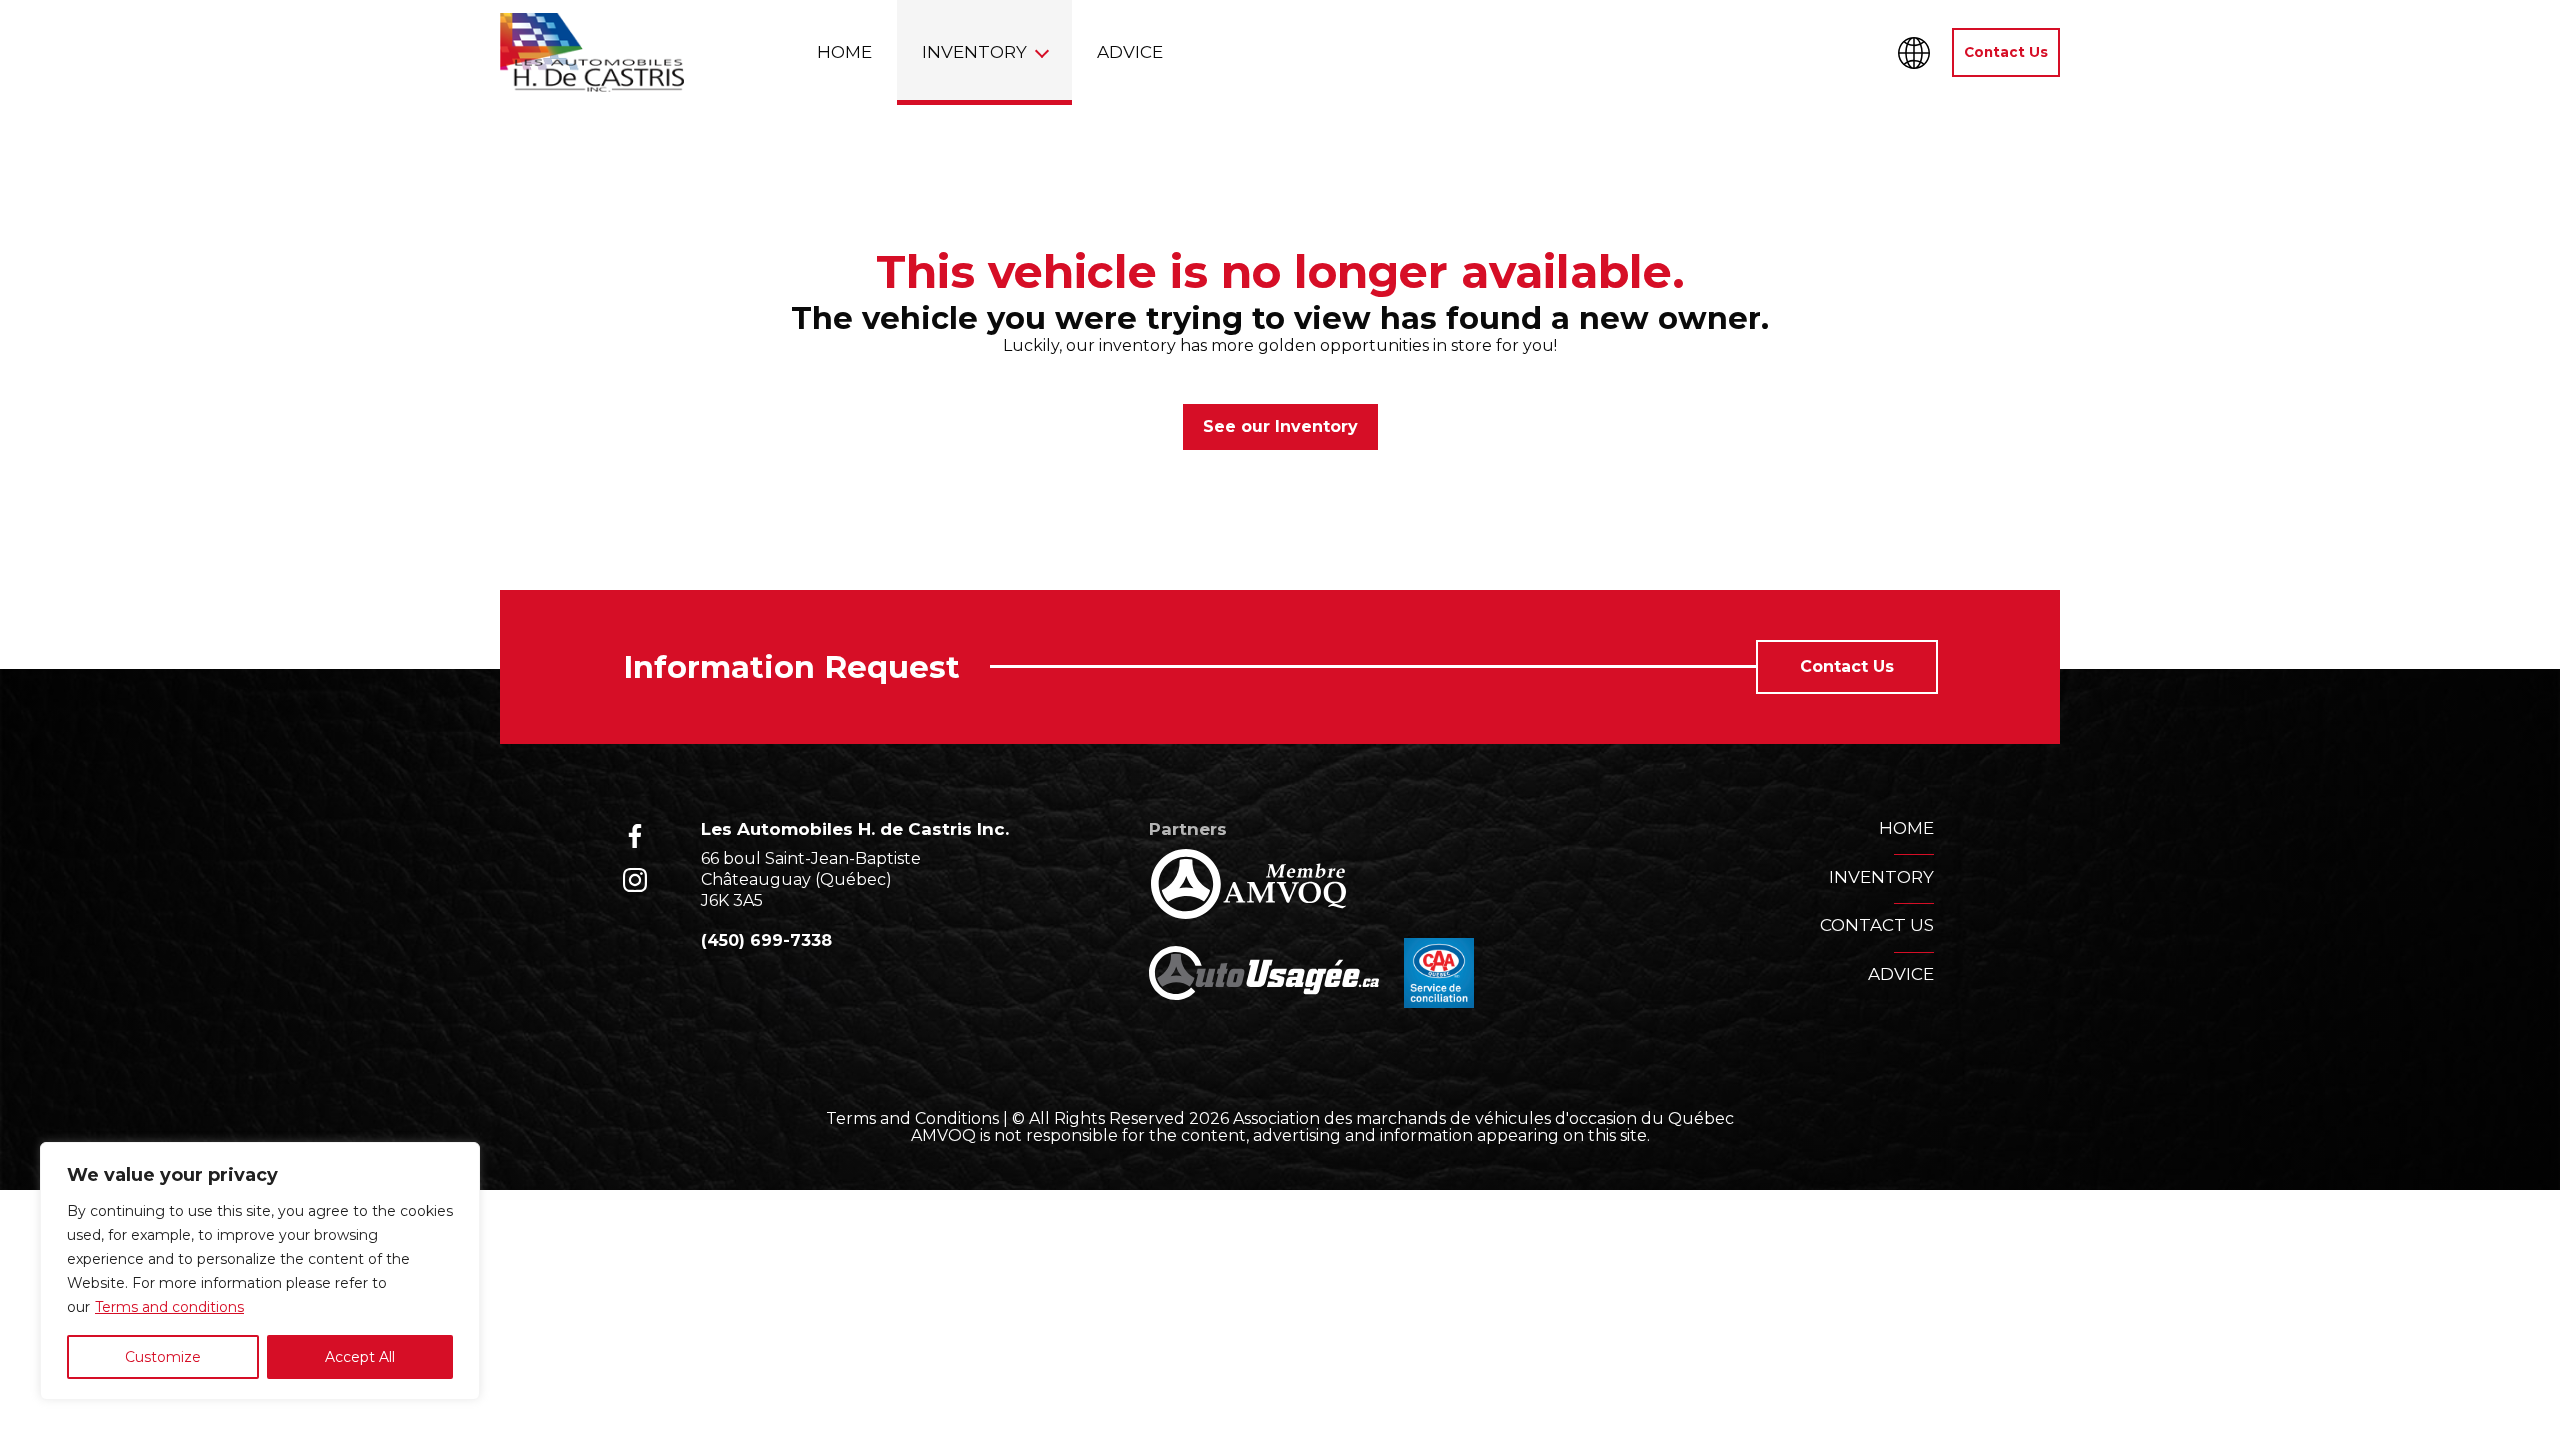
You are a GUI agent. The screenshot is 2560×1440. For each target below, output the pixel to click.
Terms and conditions (169, 1307)
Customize (163, 1357)
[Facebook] (635, 836)
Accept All (360, 1357)
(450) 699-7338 (766, 940)
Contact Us (2006, 52)
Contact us (1877, 925)
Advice (1130, 52)
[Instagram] (635, 880)
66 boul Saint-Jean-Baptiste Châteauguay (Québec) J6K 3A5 (811, 879)
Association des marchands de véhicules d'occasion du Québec (1483, 1118)
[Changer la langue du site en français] (1914, 53)
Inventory (974, 52)
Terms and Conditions (912, 1118)
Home (844, 52)
